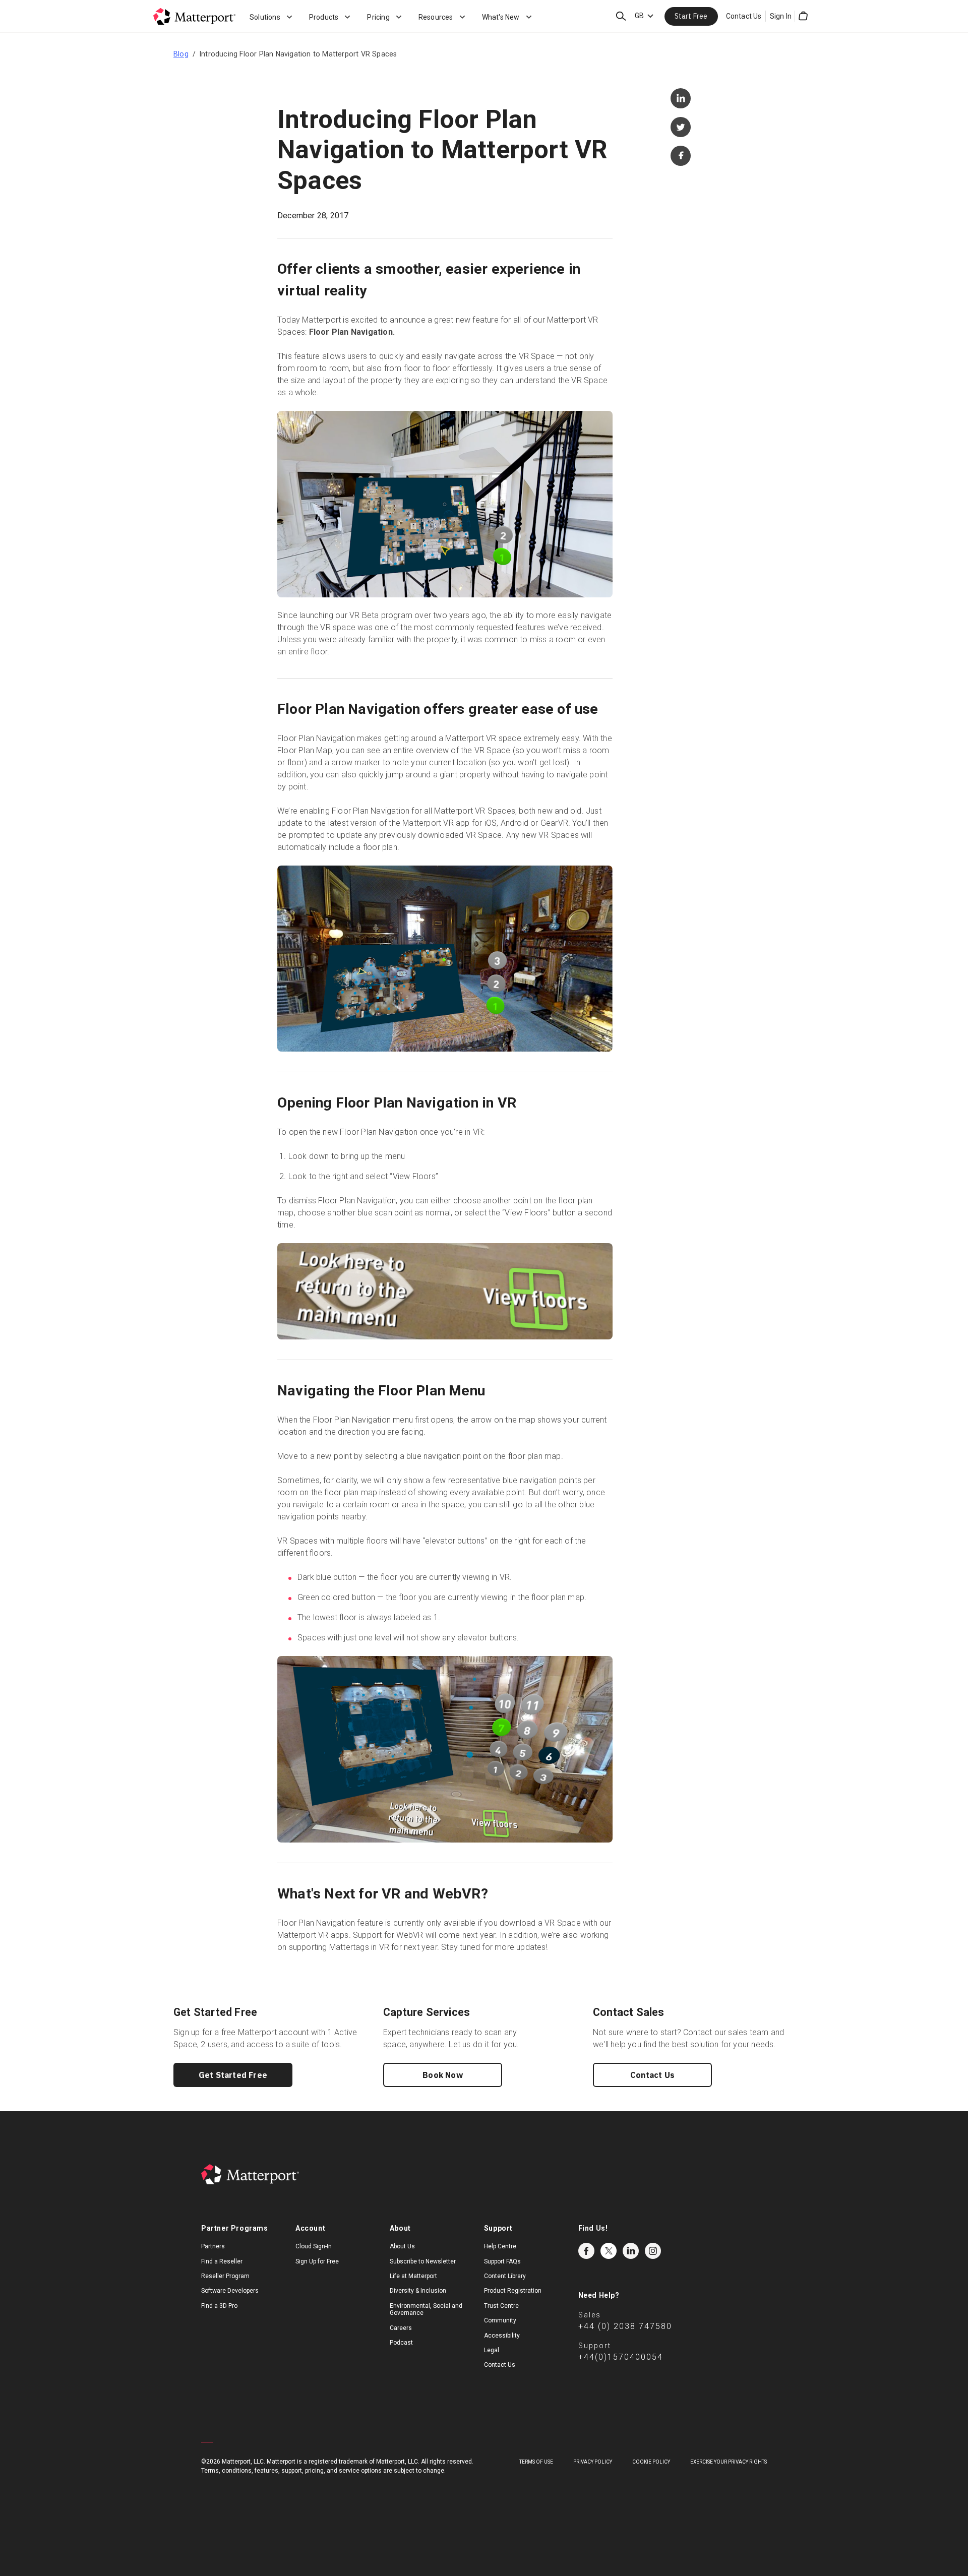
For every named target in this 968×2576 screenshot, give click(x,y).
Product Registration (513, 2291)
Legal (492, 2350)
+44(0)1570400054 (621, 2357)
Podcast (401, 2343)
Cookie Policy (651, 2462)
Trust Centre (501, 2306)
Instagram (653, 2251)
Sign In (781, 16)
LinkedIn (631, 2251)
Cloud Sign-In (314, 2246)
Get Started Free (233, 2075)
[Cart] (803, 16)
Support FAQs (502, 2261)
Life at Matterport (413, 2276)
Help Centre (500, 2246)
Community (500, 2320)
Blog (181, 54)
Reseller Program (225, 2276)
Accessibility (502, 2336)
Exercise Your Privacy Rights (729, 2462)
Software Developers (230, 2291)
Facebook (586, 2251)
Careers (401, 2328)
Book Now (443, 2075)
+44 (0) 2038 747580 (625, 2326)
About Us (402, 2246)
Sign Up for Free (317, 2261)
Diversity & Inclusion (418, 2291)
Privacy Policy (593, 2462)
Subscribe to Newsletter (423, 2261)
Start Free (691, 16)
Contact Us (744, 16)
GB (639, 16)
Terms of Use (536, 2462)
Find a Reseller (222, 2261)
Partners (213, 2246)
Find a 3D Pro (219, 2306)
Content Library (505, 2276)
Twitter (609, 2251)
